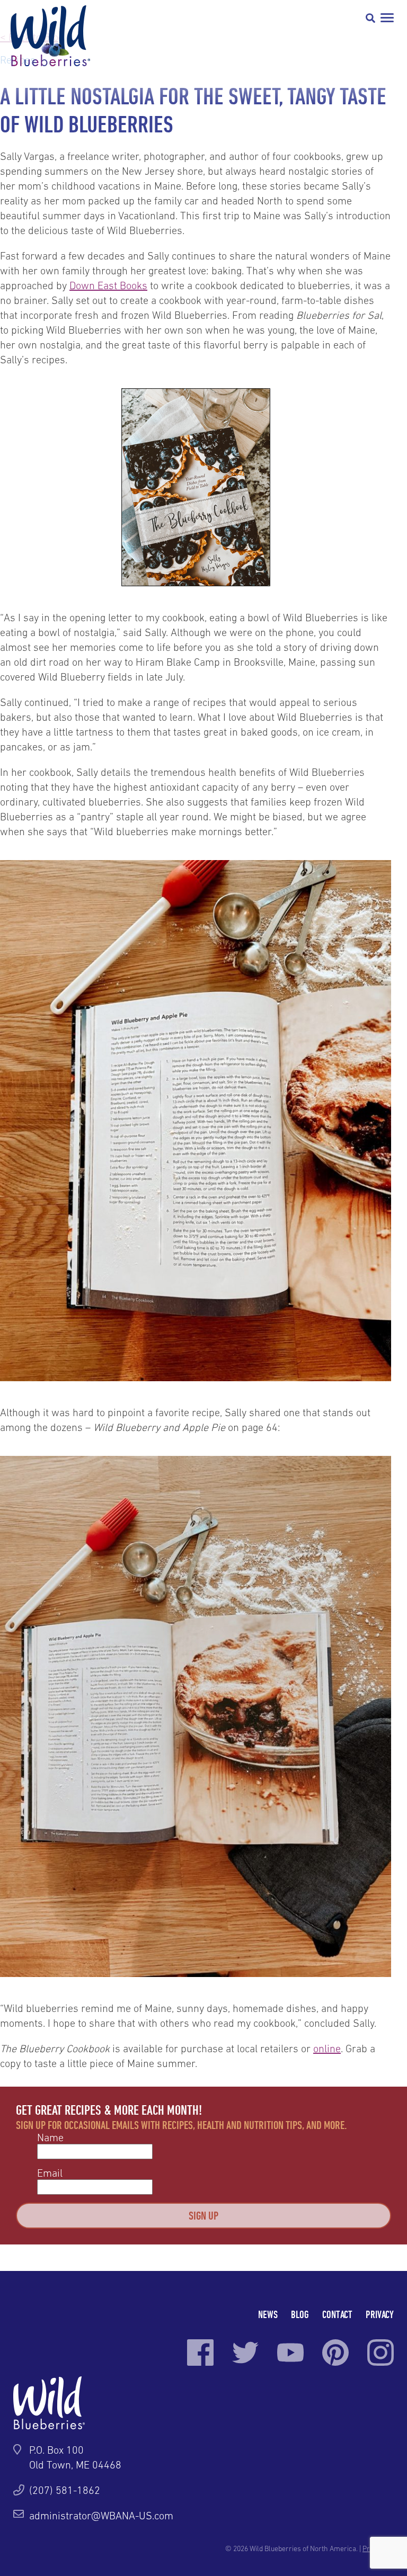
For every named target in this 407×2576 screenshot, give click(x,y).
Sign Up (203, 2215)
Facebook (200, 2353)
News (268, 2314)
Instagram (381, 2353)
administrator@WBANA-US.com (101, 2516)
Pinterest (335, 2353)
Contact (337, 2314)
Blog (300, 2314)
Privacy (380, 2314)
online (327, 2049)
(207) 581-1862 (65, 2490)
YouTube (290, 2353)
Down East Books (108, 285)
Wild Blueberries (50, 36)
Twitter (245, 2353)
